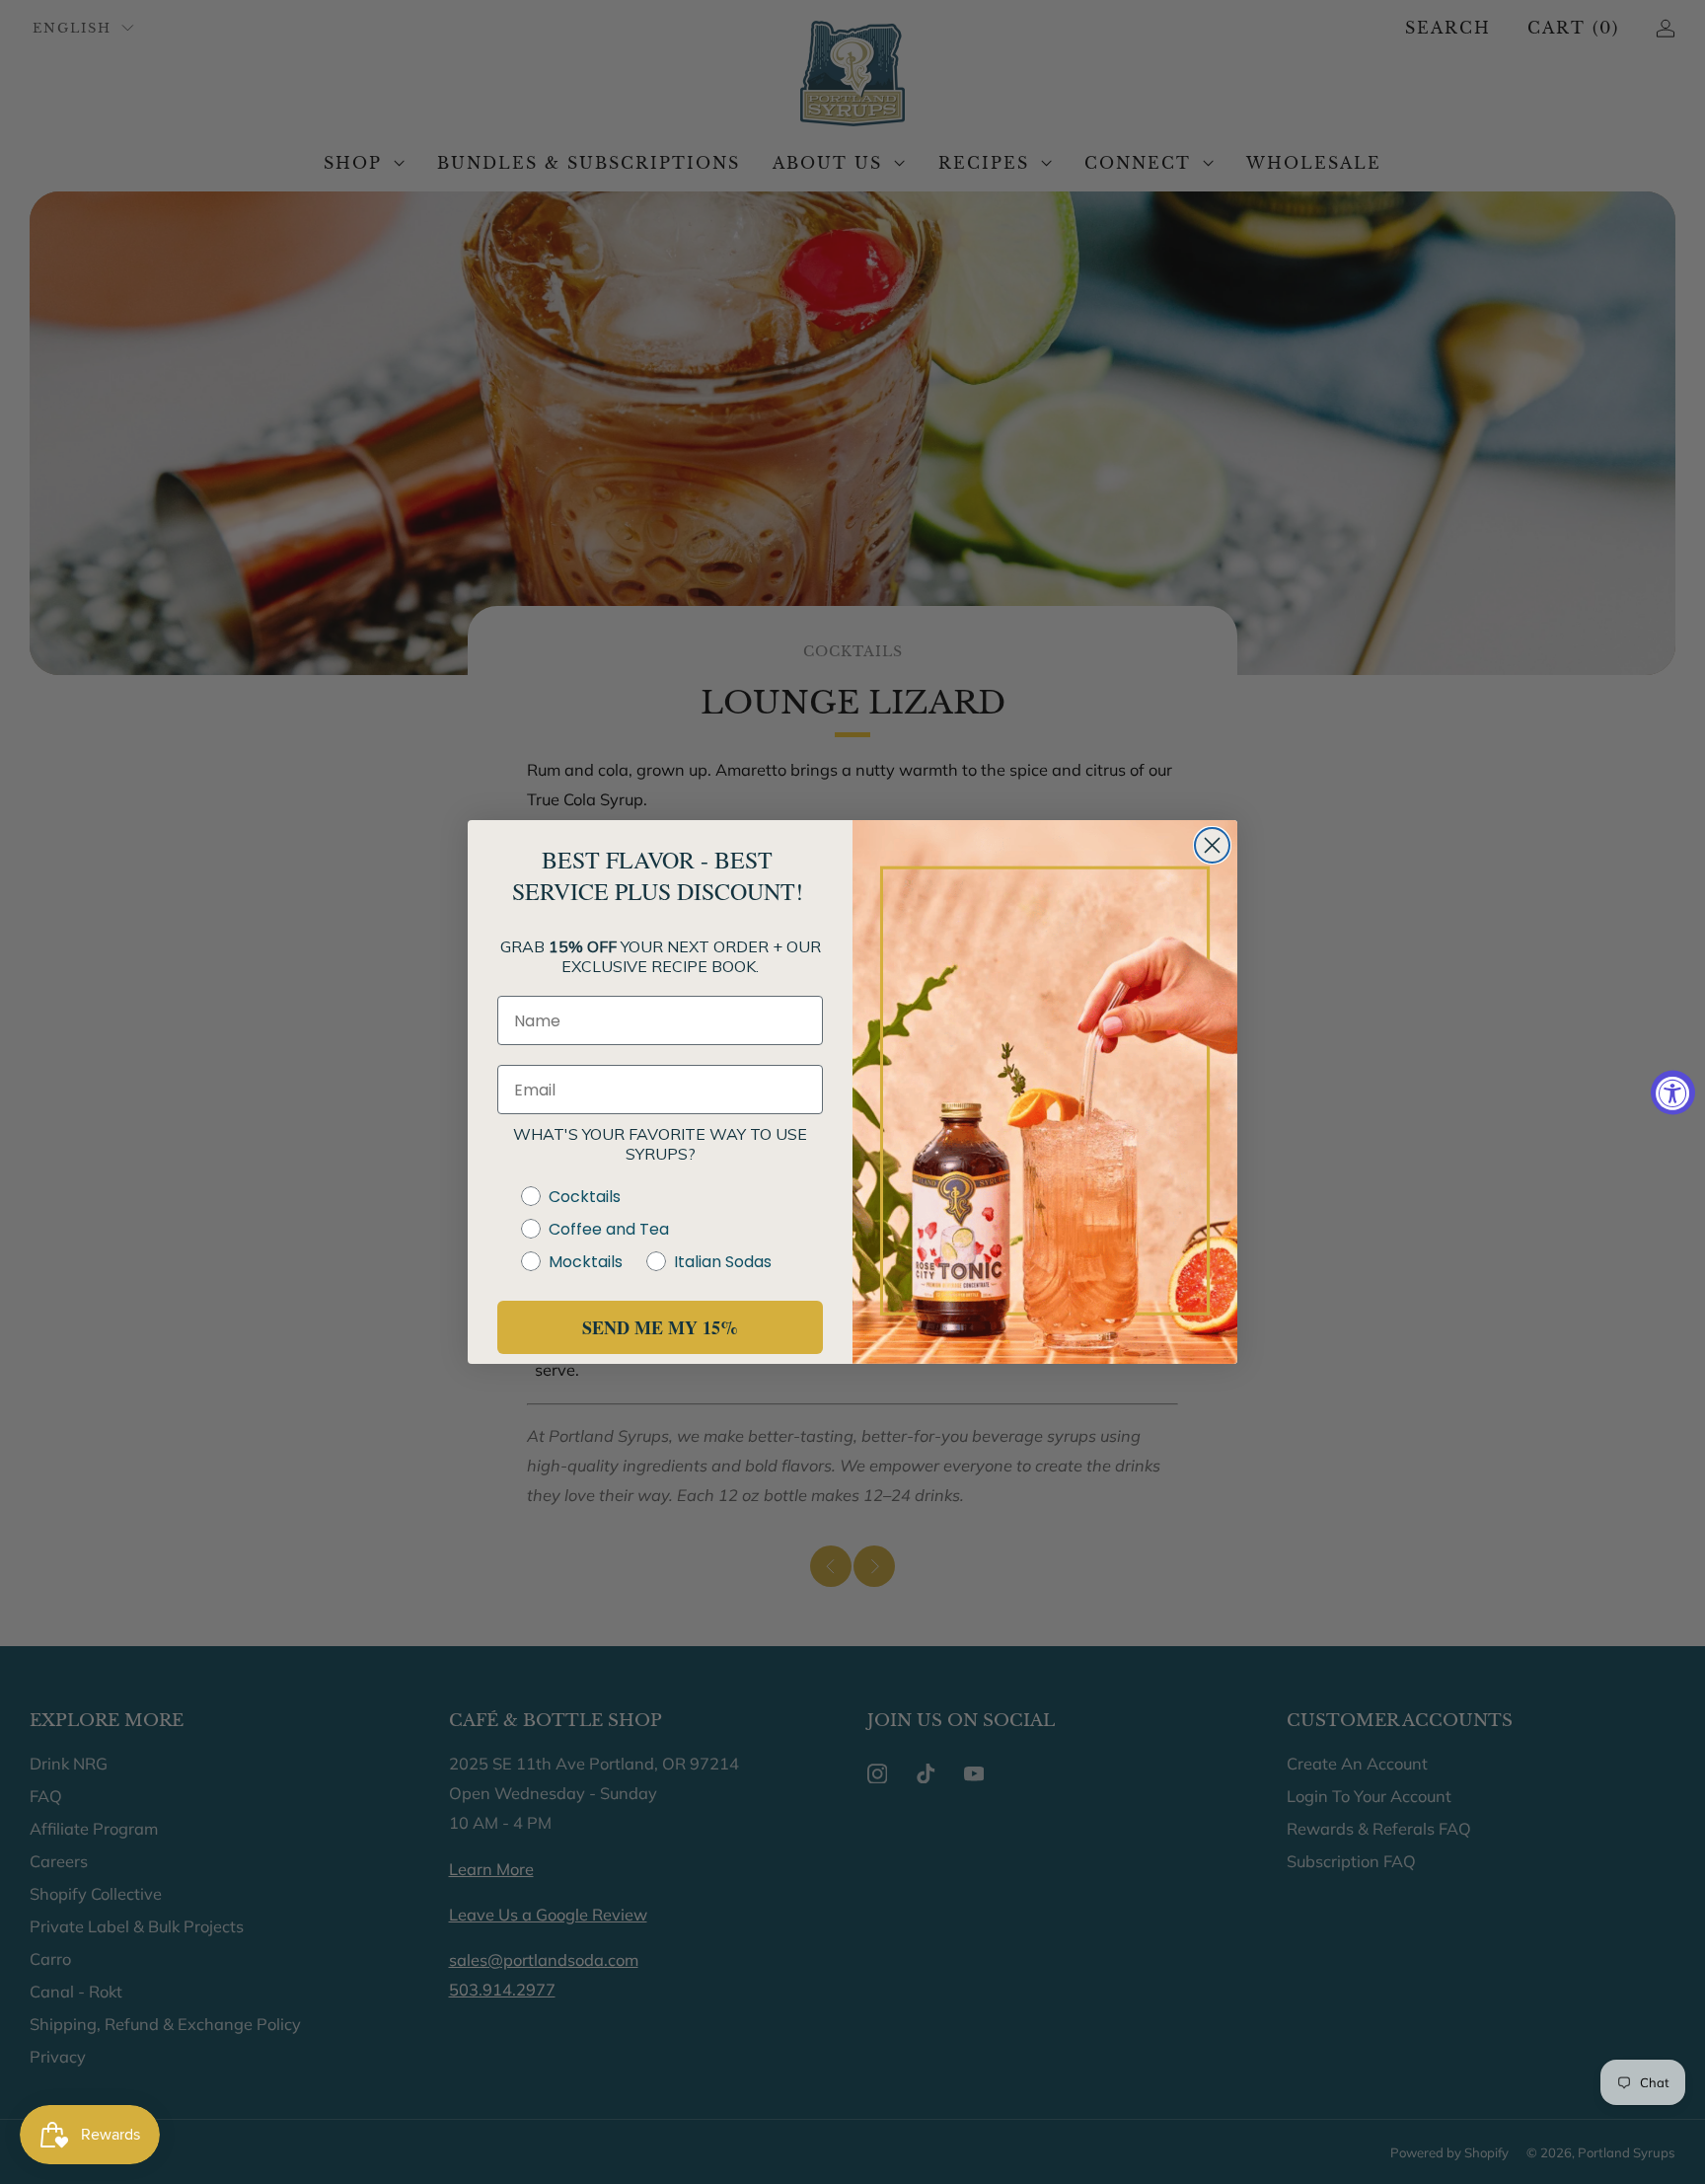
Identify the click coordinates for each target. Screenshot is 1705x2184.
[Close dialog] (1212, 845)
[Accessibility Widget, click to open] (1673, 1092)
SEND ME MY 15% (660, 1327)
